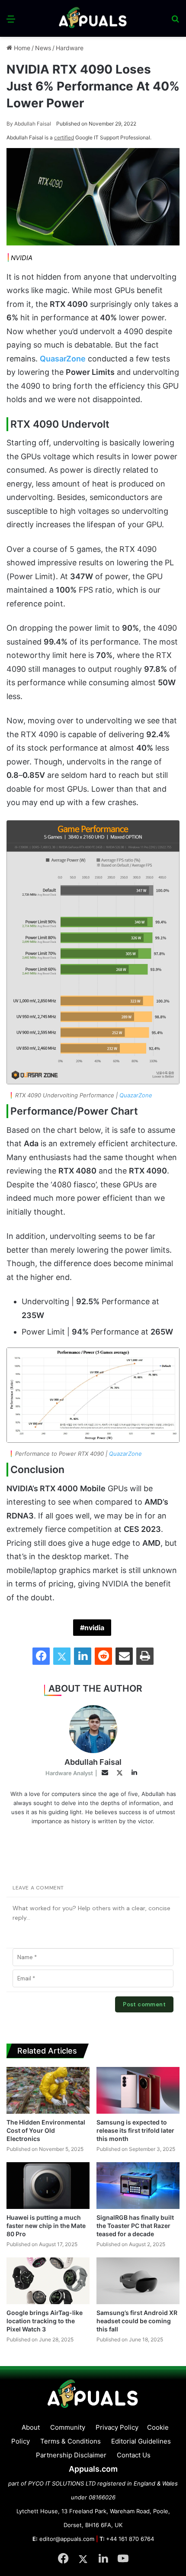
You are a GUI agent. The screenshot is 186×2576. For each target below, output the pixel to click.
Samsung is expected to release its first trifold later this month (135, 2130)
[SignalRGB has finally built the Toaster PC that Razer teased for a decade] (138, 2186)
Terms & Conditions (71, 2441)
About (31, 2427)
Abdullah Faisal (29, 124)
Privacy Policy (117, 2427)
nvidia (94, 1628)
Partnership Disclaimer (71, 2455)
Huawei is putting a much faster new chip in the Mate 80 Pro (46, 2226)
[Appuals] (93, 18)
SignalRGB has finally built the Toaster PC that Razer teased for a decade (135, 2226)
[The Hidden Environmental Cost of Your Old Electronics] (48, 2090)
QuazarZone (136, 1095)
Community (68, 2427)
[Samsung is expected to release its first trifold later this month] (138, 2090)
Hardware (70, 48)
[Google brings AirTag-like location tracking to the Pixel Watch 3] (48, 2281)
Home (21, 48)
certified (64, 137)
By (10, 124)
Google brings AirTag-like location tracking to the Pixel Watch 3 (45, 2321)
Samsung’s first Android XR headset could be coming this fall (137, 2321)
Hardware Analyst (69, 1773)
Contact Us (134, 2455)
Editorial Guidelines (141, 2441)
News (43, 48)
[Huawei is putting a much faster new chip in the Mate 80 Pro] (48, 2186)
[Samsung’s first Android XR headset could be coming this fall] (138, 2281)
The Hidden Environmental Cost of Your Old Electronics (46, 2130)
